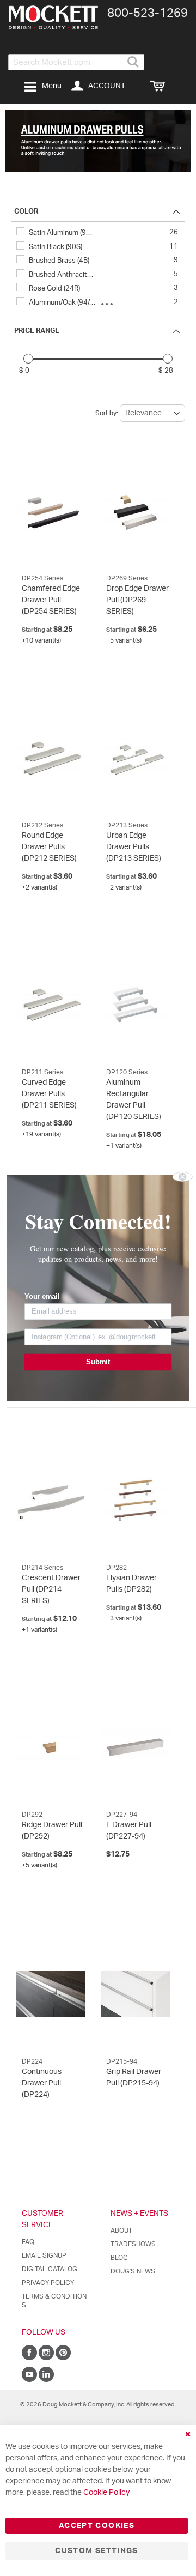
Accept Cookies (97, 2526)
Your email (42, 1297)
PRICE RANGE (37, 331)
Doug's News (133, 2271)
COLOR (26, 212)
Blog (119, 2258)
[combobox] (76, 62)
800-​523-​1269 (148, 13)
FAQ (28, 2242)
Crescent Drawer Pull (51, 1589)
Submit (98, 1362)
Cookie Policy (106, 2493)
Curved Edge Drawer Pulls (49, 1094)
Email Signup (44, 2255)
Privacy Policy (48, 2283)
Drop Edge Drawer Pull (137, 600)
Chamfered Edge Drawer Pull (51, 600)
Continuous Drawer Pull (42, 2083)
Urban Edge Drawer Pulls (134, 847)
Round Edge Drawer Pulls (49, 847)
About (121, 2230)
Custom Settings (96, 2551)
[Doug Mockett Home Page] (53, 17)
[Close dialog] (183, 1177)
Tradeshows (133, 2244)
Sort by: (107, 413)
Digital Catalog (50, 2269)
